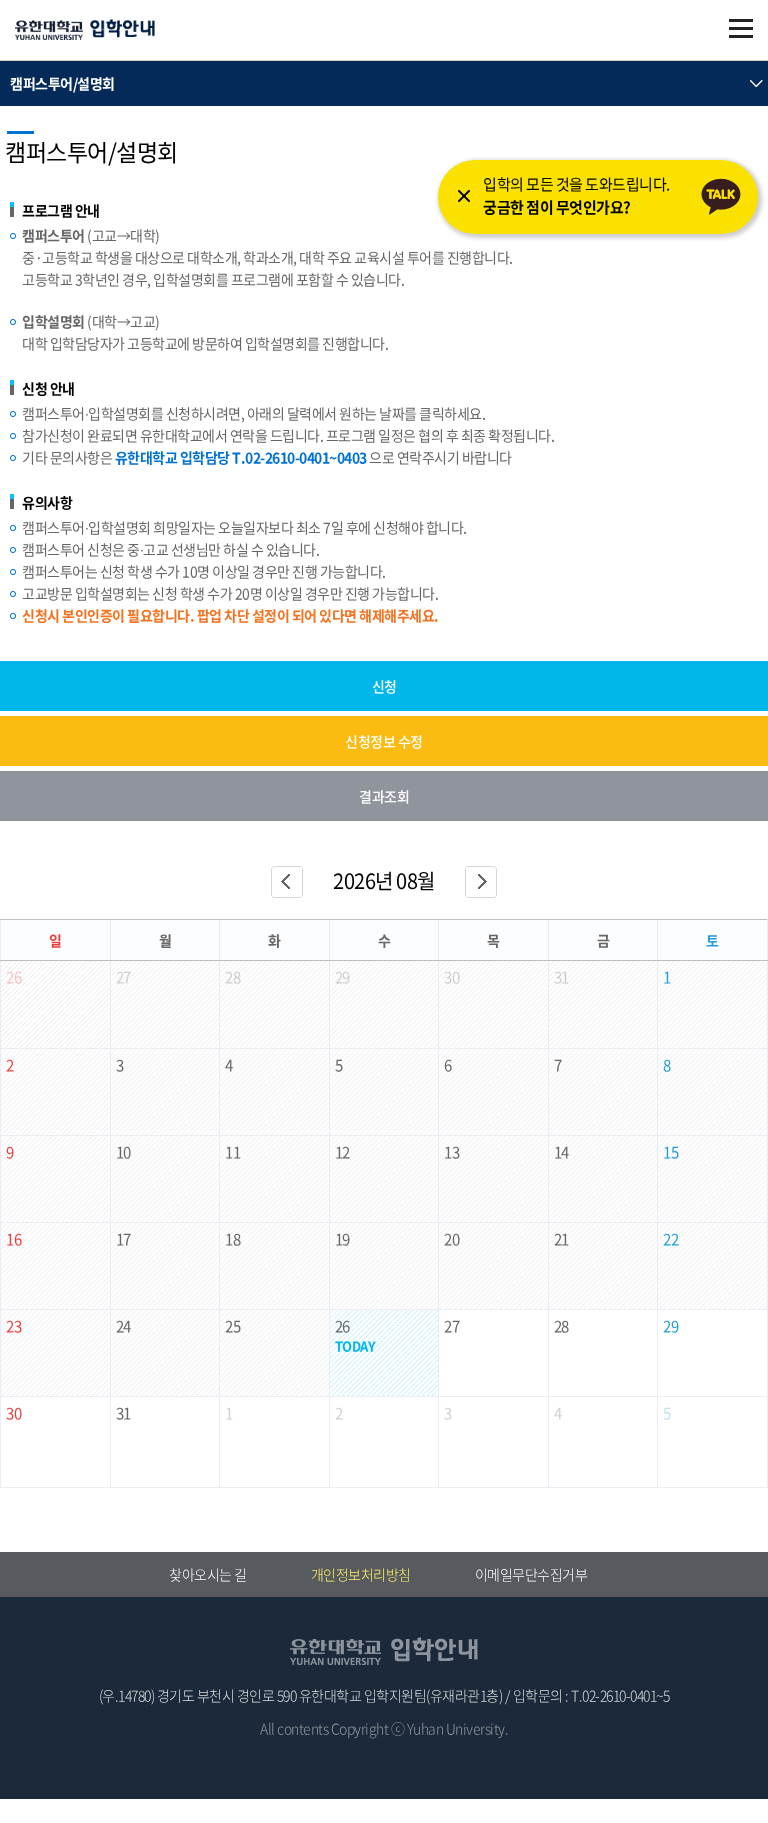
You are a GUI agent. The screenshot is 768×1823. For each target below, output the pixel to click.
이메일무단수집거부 (531, 1574)
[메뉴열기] (741, 28)
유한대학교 (85, 31)
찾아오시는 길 (208, 1574)
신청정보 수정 (384, 741)
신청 (384, 686)
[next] (481, 882)
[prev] (287, 882)
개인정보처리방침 (361, 1574)
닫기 (464, 196)
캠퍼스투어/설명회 (62, 83)
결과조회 (384, 796)
